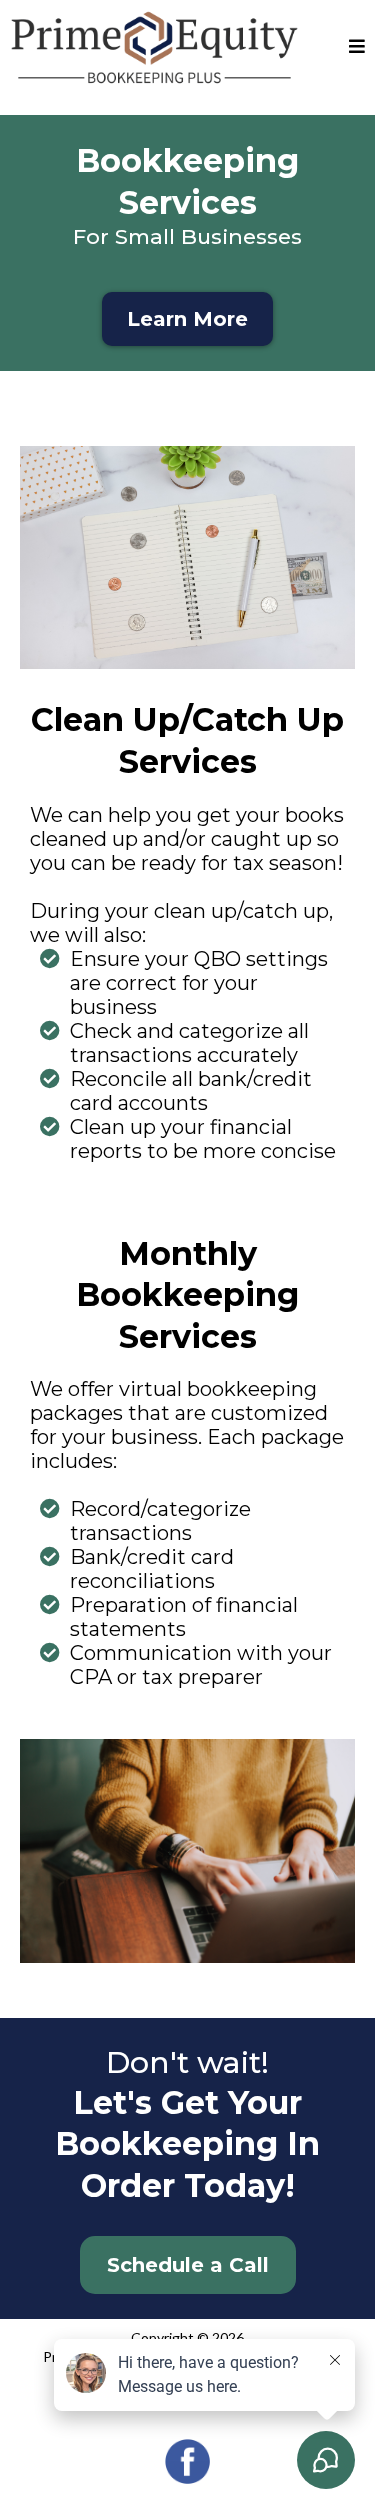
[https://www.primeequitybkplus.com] (154, 46)
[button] (357, 47)
